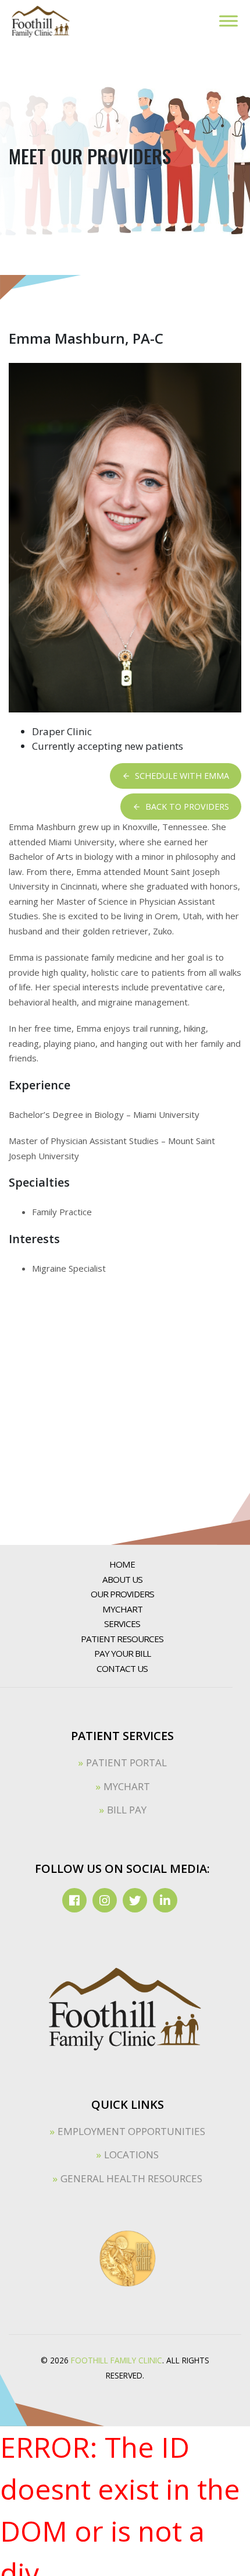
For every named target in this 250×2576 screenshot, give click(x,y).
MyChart (122, 1609)
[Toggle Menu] (228, 21)
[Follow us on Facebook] (74, 1900)
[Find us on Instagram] (105, 1900)
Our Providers (122, 1594)
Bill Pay (127, 1810)
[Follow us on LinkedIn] (165, 1900)
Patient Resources (122, 1639)
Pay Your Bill (122, 1653)
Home (122, 1564)
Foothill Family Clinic (117, 2360)
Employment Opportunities (131, 2131)
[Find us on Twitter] (135, 1900)
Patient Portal (126, 1762)
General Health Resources (131, 2178)
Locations (131, 2155)
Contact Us (122, 1668)
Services (122, 1624)
